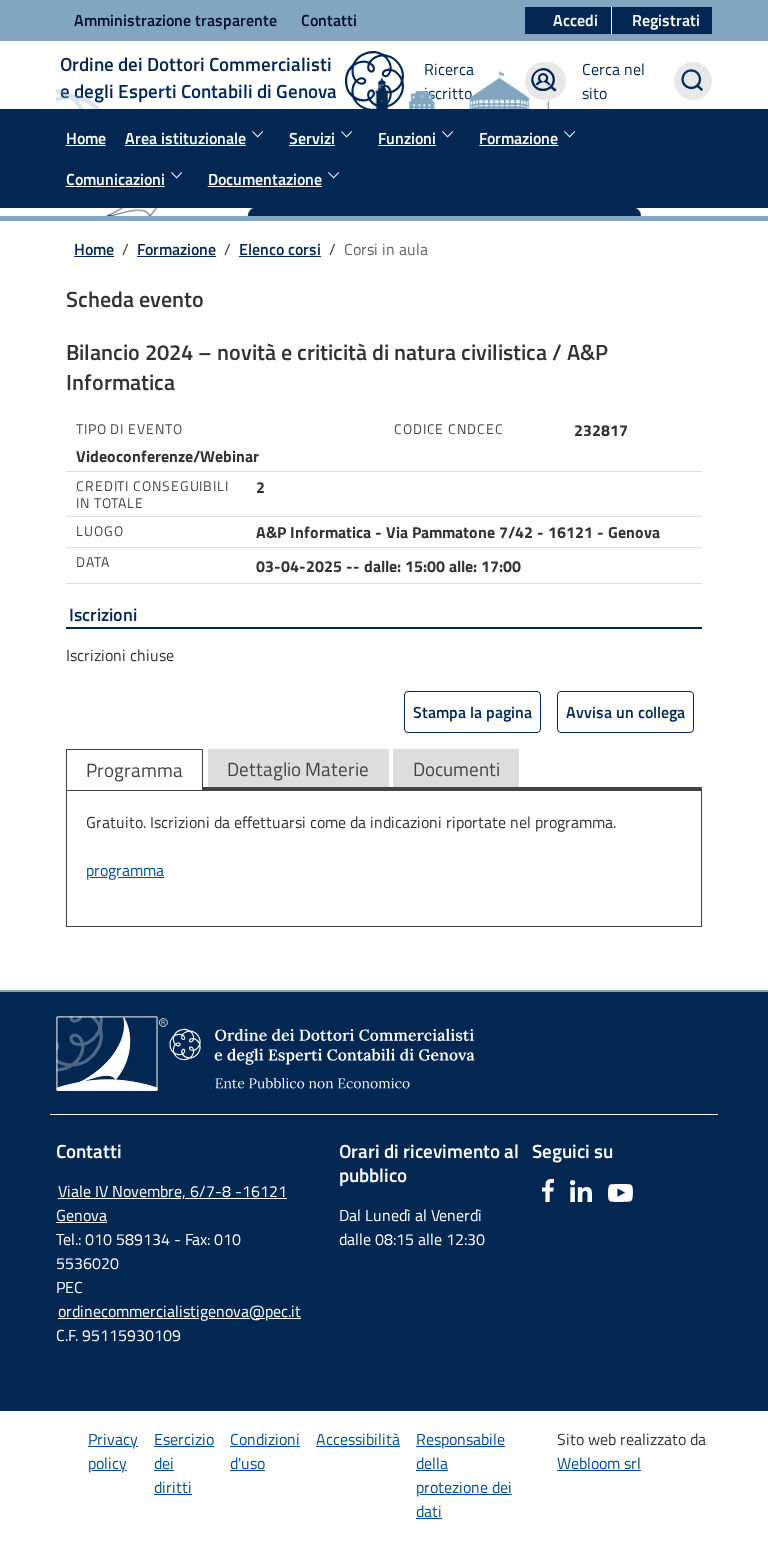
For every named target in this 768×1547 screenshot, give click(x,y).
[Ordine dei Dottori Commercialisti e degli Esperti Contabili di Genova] (301, 1104)
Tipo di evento (129, 429)
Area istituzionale (185, 138)
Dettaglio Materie (298, 768)
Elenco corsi (280, 249)
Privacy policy (113, 1451)
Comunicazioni (115, 179)
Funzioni (407, 138)
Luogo (100, 531)
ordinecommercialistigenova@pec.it (179, 1311)
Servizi (312, 138)
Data (93, 562)
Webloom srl (599, 1463)
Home (86, 138)
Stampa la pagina (472, 712)
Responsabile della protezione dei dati (464, 1475)
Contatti (329, 20)
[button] (662, 21)
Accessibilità (358, 1439)
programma (125, 870)
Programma (134, 769)
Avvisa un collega (625, 712)
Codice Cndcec (449, 429)
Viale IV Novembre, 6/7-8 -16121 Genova (171, 1203)
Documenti (456, 768)
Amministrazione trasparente (175, 20)
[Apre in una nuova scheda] (546, 1196)
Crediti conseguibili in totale (152, 494)
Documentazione (265, 179)
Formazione (518, 138)
